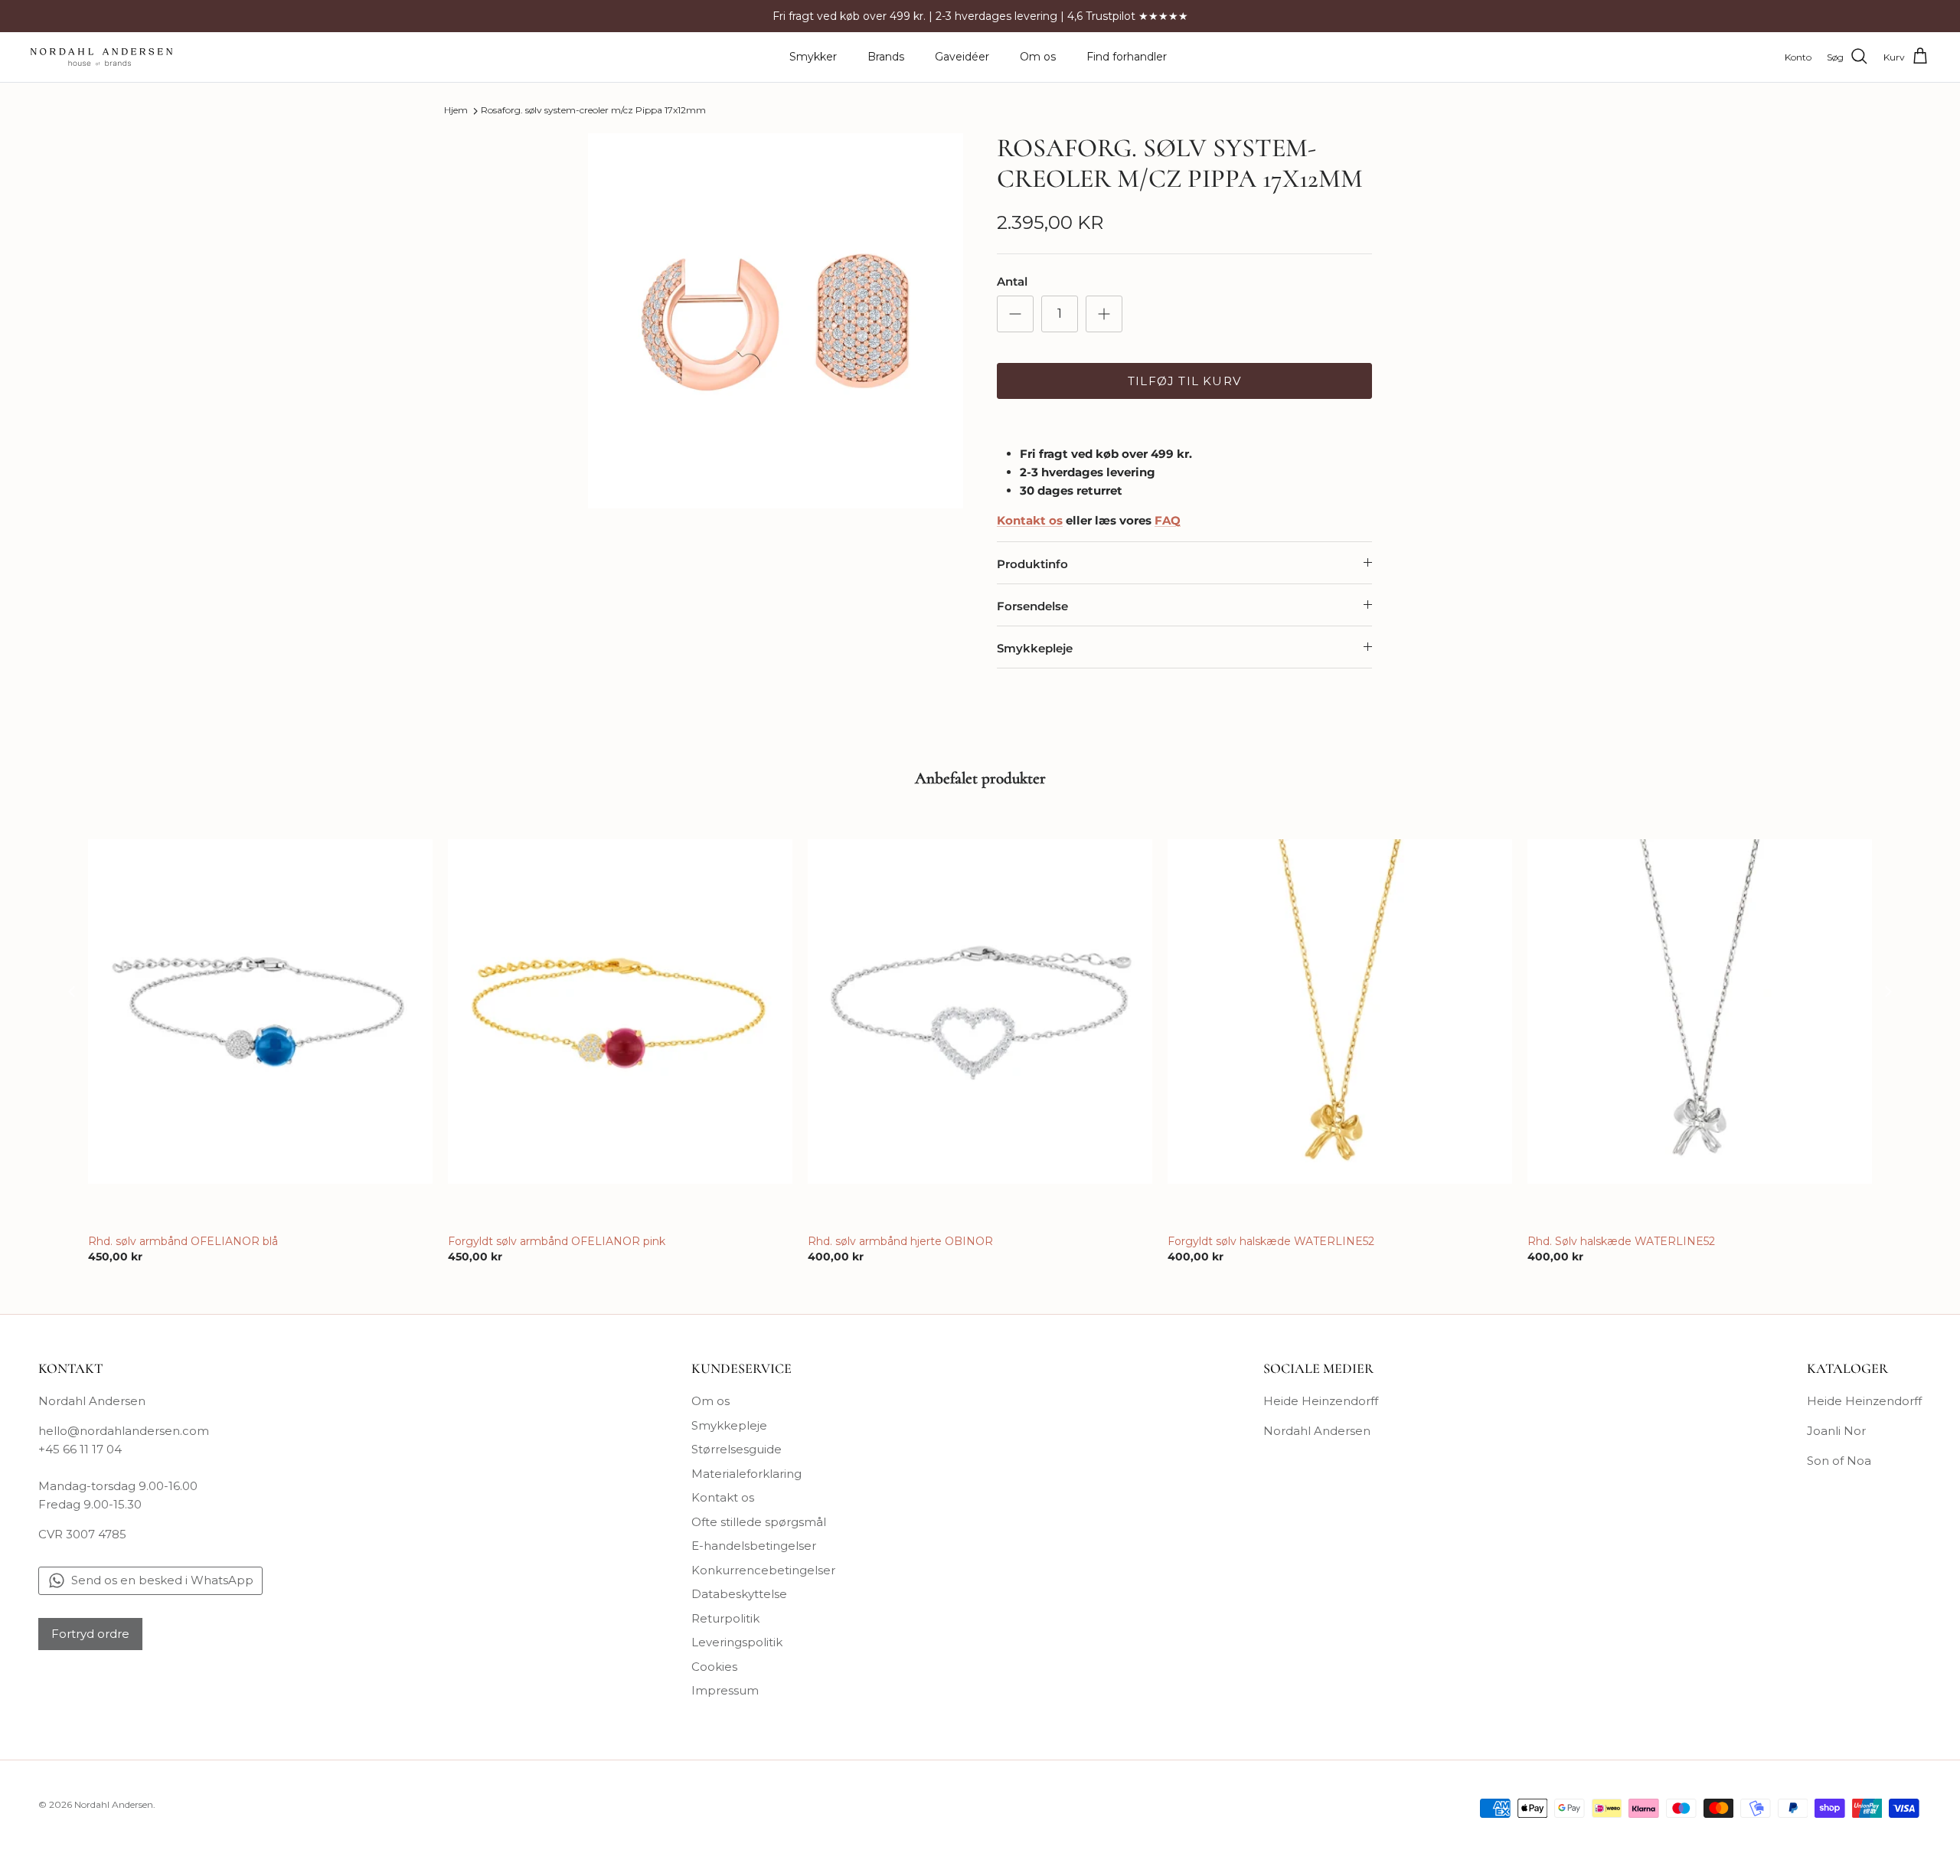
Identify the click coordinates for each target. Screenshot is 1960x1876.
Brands (886, 57)
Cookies (714, 1667)
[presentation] (72, 991)
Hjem (456, 111)
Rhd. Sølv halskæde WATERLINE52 (1621, 1241)
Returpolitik (725, 1618)
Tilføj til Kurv (1184, 381)
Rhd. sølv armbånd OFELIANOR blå (183, 1241)
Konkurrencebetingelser (763, 1570)
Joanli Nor (1836, 1431)
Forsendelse (1032, 606)
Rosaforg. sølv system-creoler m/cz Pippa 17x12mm (593, 111)
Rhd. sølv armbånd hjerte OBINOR (900, 1241)
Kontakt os (723, 1497)
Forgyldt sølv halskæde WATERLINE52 (1271, 1241)
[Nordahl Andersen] (101, 57)
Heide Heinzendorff (1321, 1401)
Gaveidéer (962, 57)
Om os (1038, 57)
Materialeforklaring (746, 1474)
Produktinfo (1032, 564)
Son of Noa (1839, 1461)
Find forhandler (1127, 57)
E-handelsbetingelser (754, 1546)
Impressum (725, 1690)
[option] (776, 321)
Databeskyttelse (739, 1594)
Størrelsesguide (737, 1449)
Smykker (813, 57)
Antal (1012, 281)
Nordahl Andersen (1317, 1431)
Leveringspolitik (737, 1642)
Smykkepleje (1035, 648)
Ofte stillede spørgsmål (759, 1522)
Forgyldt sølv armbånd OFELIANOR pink (557, 1241)
